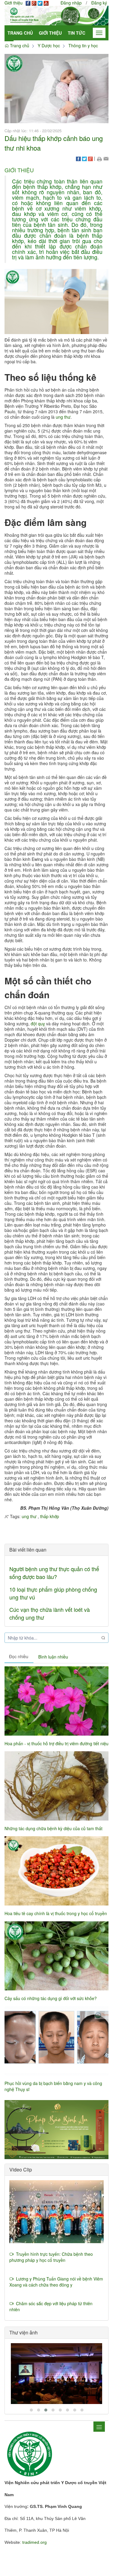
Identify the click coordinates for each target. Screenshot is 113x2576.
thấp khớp (50, 1516)
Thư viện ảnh (24, 2332)
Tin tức (77, 33)
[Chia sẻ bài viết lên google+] (90, 158)
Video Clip (21, 2170)
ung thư (63, 417)
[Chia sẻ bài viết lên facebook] (78, 158)
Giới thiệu (50, 33)
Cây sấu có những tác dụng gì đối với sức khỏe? (51, 1998)
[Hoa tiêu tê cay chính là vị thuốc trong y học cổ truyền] (56, 1871)
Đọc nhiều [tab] (19, 1656)
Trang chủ (20, 33)
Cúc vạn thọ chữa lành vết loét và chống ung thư (50, 1613)
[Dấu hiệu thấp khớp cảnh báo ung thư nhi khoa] (56, 88)
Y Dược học (49, 45)
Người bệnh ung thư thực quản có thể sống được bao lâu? (54, 1573)
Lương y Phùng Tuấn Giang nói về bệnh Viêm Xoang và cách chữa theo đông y (56, 2282)
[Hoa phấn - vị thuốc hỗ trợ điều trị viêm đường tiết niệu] (56, 1701)
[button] (99, 158)
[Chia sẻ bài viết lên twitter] (84, 158)
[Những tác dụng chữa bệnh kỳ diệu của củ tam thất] (56, 1786)
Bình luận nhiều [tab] (53, 1657)
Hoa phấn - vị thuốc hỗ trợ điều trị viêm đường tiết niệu (56, 1743)
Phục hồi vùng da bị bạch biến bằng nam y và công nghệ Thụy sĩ (53, 2086)
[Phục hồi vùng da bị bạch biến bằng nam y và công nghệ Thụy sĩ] (56, 2041)
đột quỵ (38, 1024)
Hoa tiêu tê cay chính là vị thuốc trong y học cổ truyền (56, 1913)
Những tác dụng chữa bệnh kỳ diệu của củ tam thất (53, 1828)
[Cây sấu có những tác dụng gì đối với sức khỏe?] (56, 1956)
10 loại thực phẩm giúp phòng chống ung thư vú (53, 1593)
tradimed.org (35, 2542)
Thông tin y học (83, 45)
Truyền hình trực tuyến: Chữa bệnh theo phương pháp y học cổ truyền (51, 2257)
